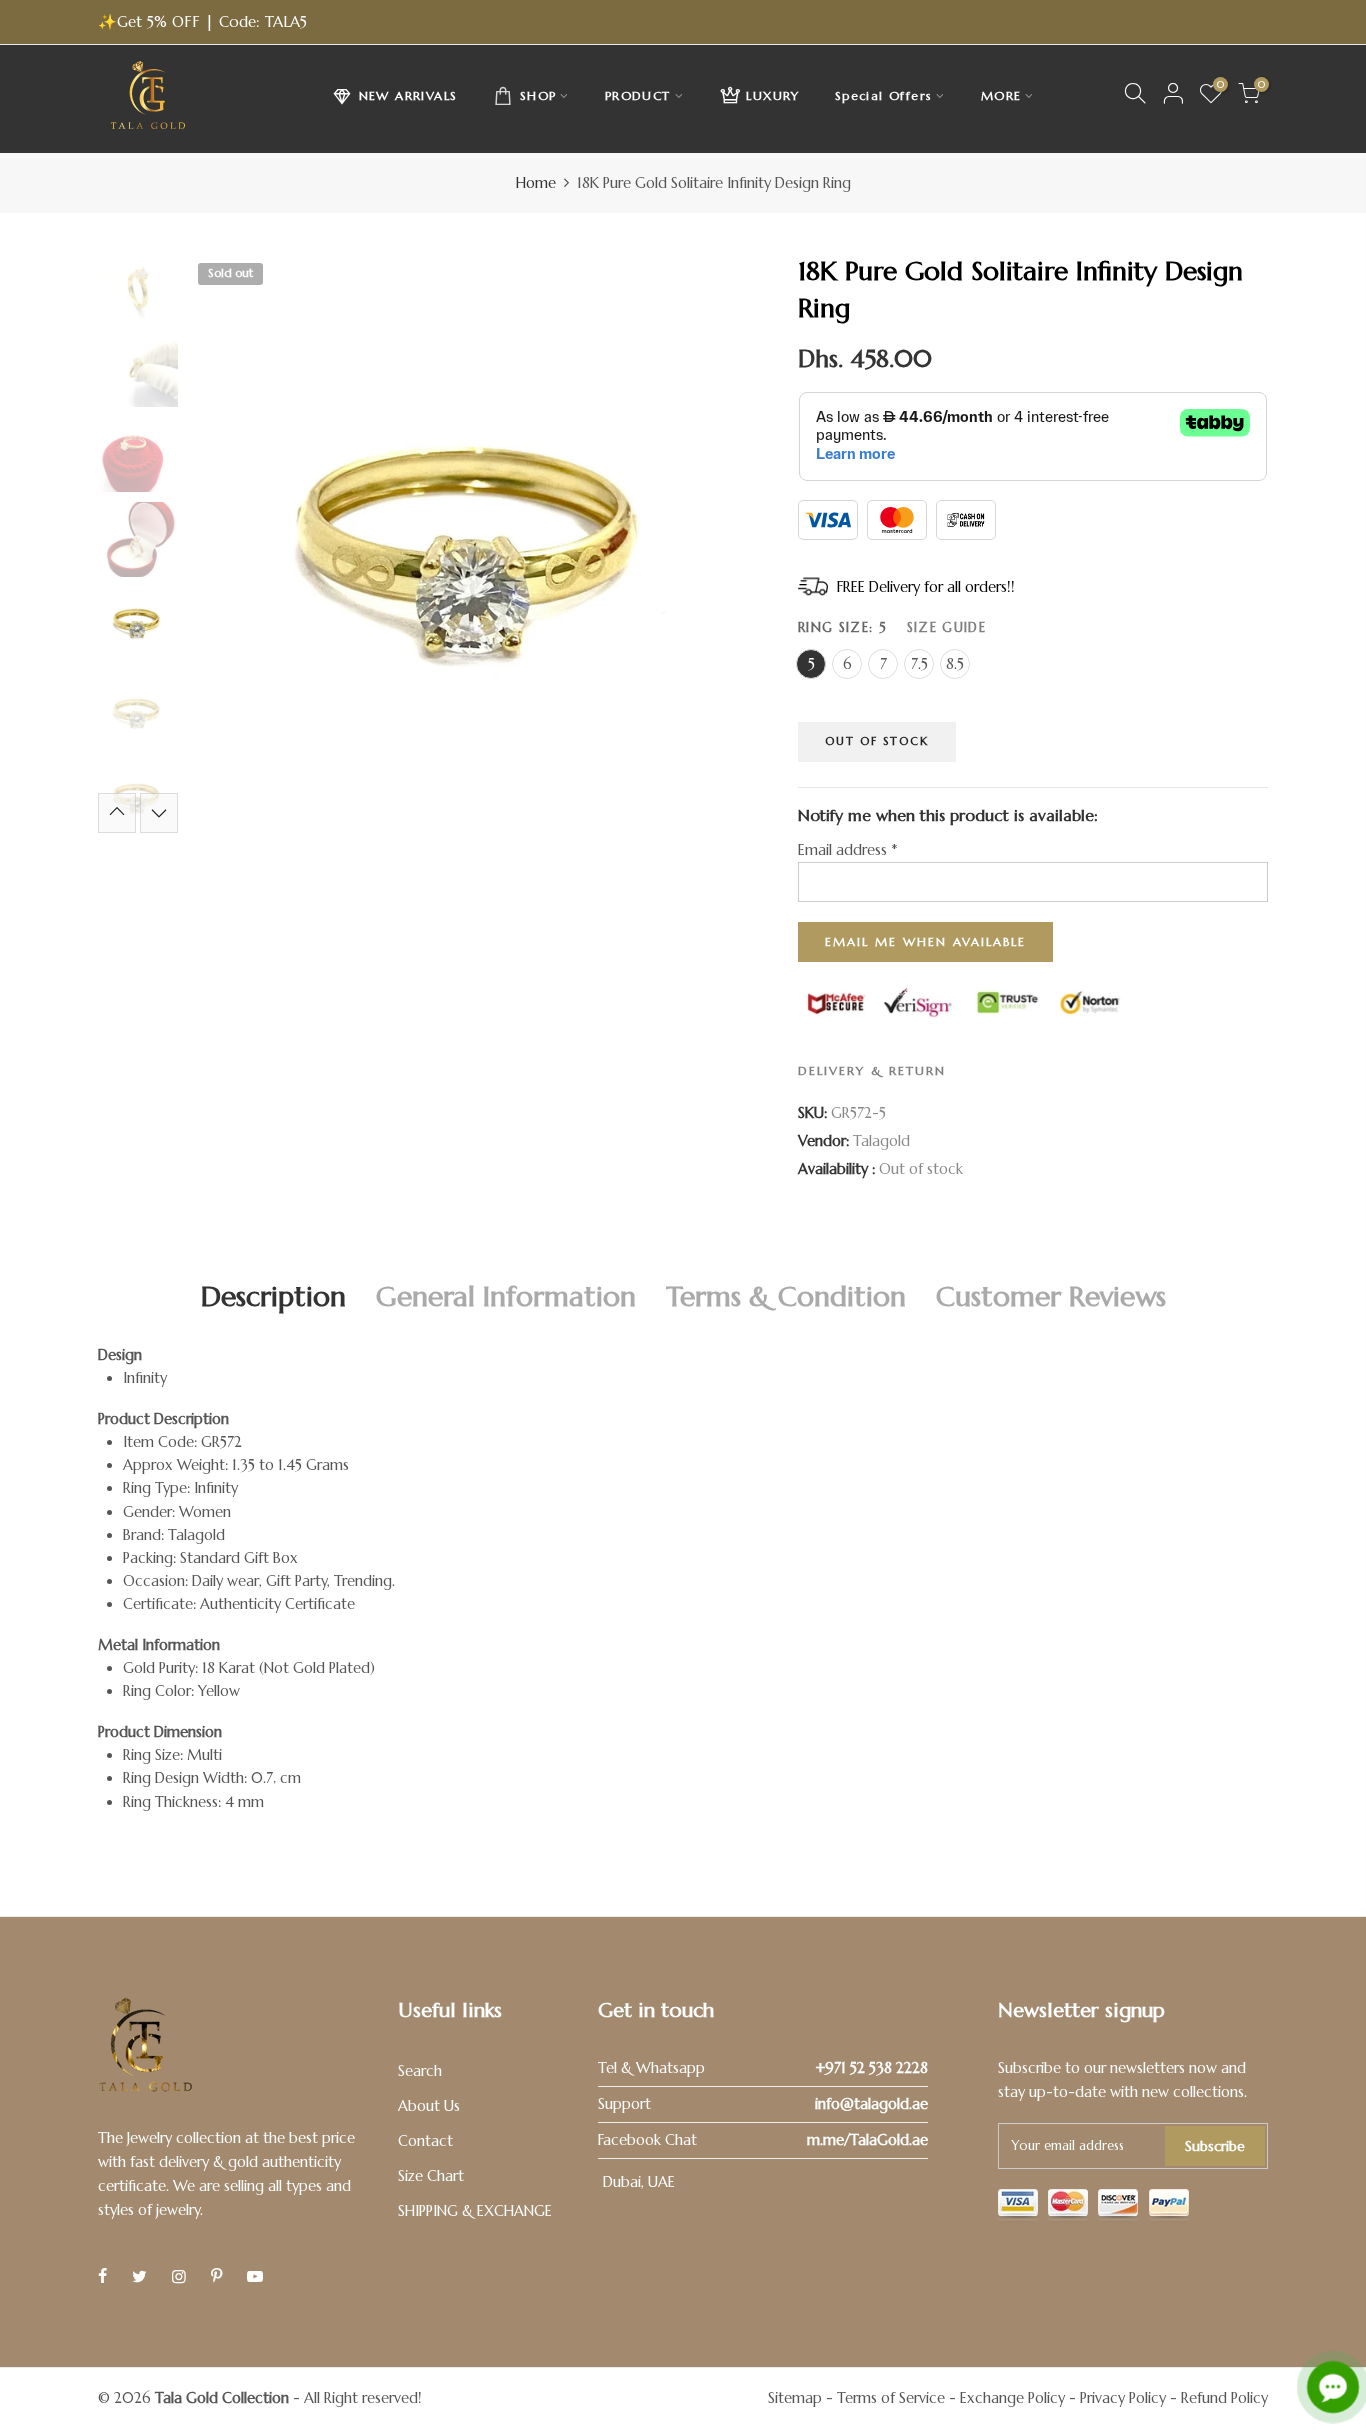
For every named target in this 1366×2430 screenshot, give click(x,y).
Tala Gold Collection (222, 2398)
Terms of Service (891, 2398)
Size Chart (431, 2176)
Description (273, 1296)
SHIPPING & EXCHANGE (475, 2211)
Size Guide (946, 626)
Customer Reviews (1051, 1296)
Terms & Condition (786, 1296)
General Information (506, 1296)
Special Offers (884, 95)
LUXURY (772, 95)
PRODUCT (638, 95)
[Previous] (220, 543)
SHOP (538, 95)
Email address (847, 849)
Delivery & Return (872, 1070)
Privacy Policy (1123, 2398)
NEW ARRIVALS (408, 95)
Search (420, 2071)
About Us (429, 2106)
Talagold (881, 1141)
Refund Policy (1224, 2398)
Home (536, 183)
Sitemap (795, 2398)
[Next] (735, 543)
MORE (1001, 95)
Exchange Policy (1012, 2398)
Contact (425, 2141)
